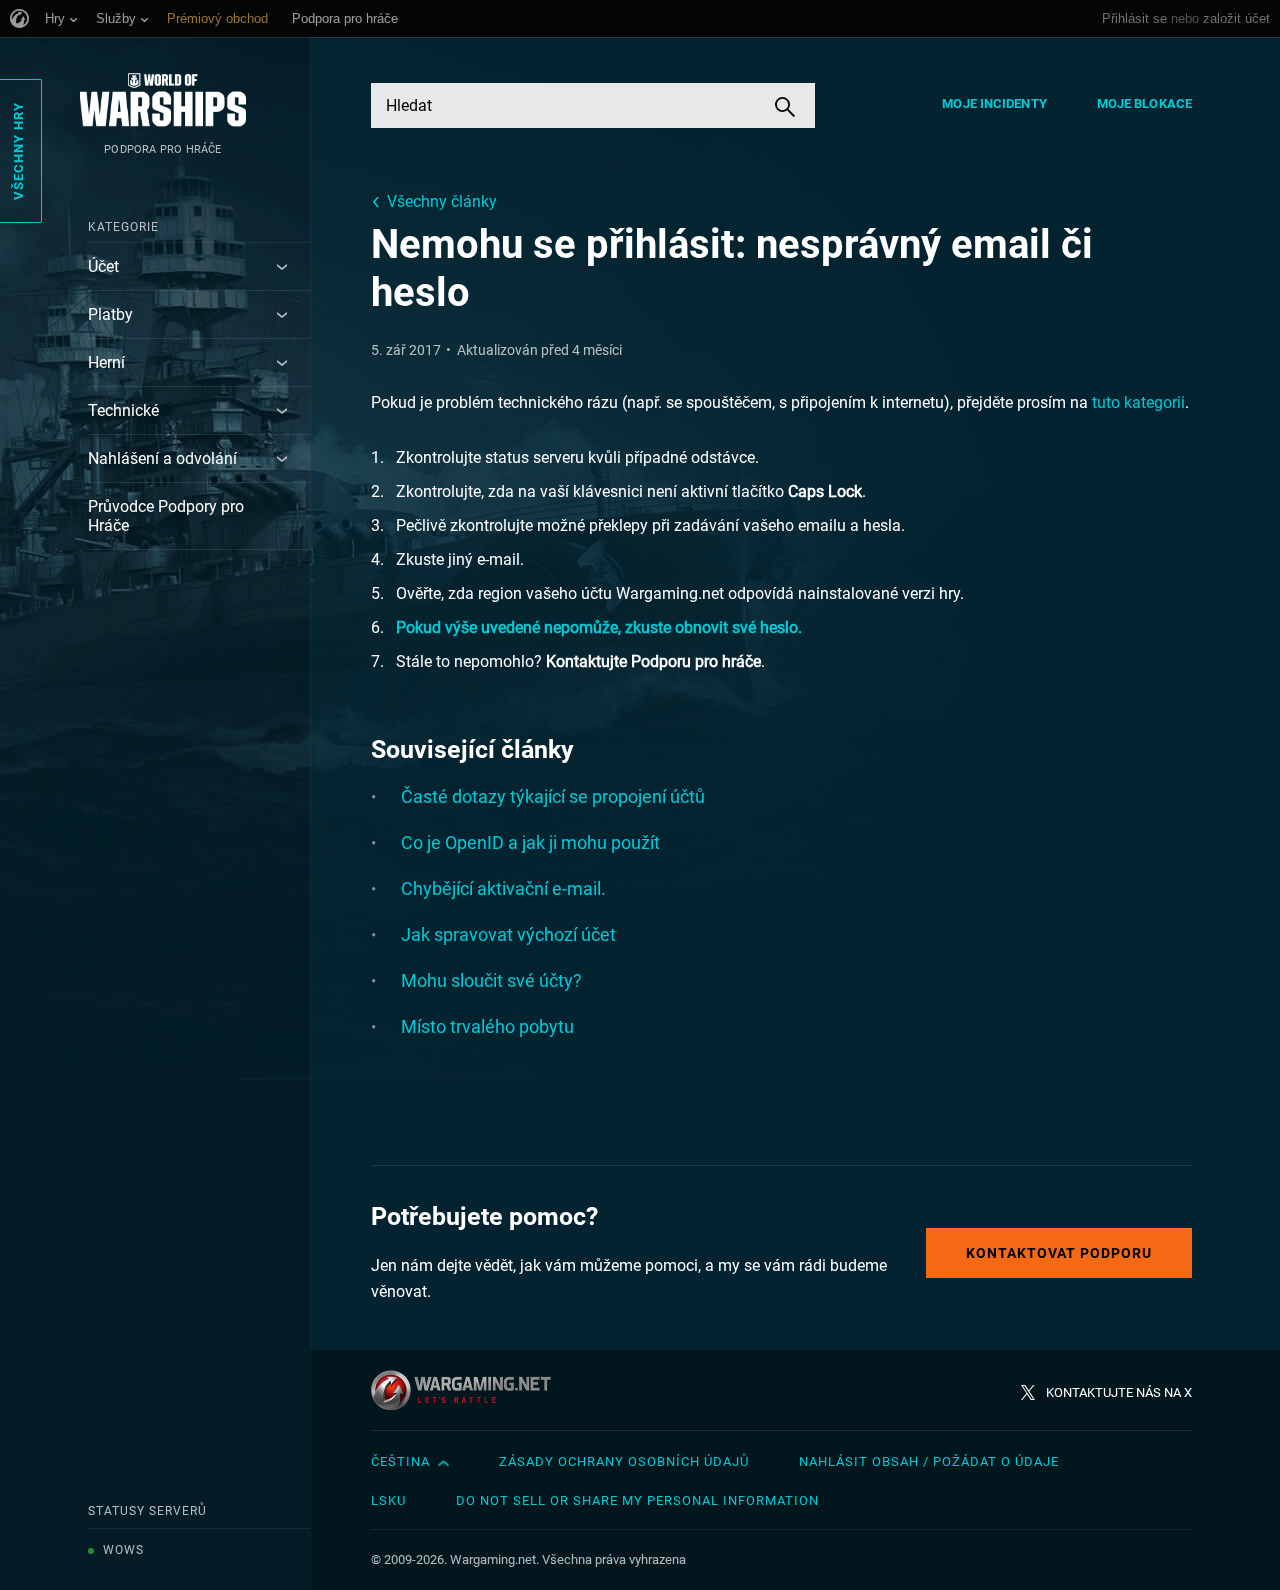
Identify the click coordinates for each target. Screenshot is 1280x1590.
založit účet (1236, 18)
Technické (123, 410)
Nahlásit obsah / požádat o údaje (929, 1461)
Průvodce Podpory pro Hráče (166, 516)
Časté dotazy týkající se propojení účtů (553, 796)
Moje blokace (1144, 103)
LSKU (388, 1500)
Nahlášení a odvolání (162, 458)
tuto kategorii (1138, 402)
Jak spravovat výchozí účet (508, 934)
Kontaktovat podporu (1059, 1253)
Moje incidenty (994, 103)
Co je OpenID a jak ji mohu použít (530, 842)
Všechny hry (18, 151)
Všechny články (442, 201)
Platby (110, 314)
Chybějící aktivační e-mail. (503, 888)
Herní (106, 362)
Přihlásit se (1134, 18)
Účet (103, 266)
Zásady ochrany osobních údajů (624, 1461)
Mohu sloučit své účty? (491, 980)
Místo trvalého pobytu (487, 1026)
